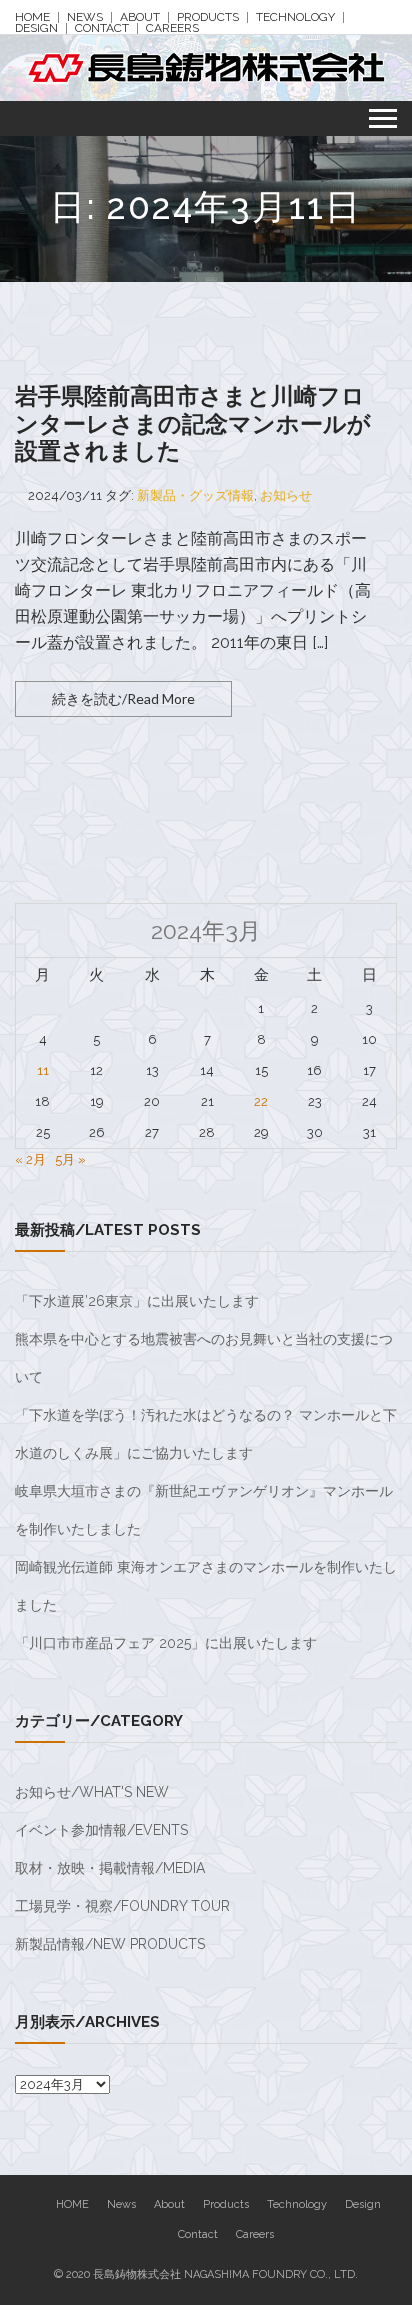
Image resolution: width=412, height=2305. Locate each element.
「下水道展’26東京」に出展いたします (137, 1301)
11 (43, 1070)
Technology (295, 17)
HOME (32, 17)
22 (261, 1101)
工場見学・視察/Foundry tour (122, 1906)
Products (208, 17)
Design (36, 28)
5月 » (70, 1159)
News (85, 17)
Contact (102, 28)
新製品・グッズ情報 (195, 495)
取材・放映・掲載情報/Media (110, 1868)
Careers (172, 28)
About (140, 17)
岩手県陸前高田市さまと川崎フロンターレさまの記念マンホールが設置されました (193, 423)
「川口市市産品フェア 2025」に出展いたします (166, 1643)
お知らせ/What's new (92, 1792)
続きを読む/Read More (123, 698)
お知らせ (286, 495)
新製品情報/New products (110, 1944)
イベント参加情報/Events (101, 1830)
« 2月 (30, 1159)
